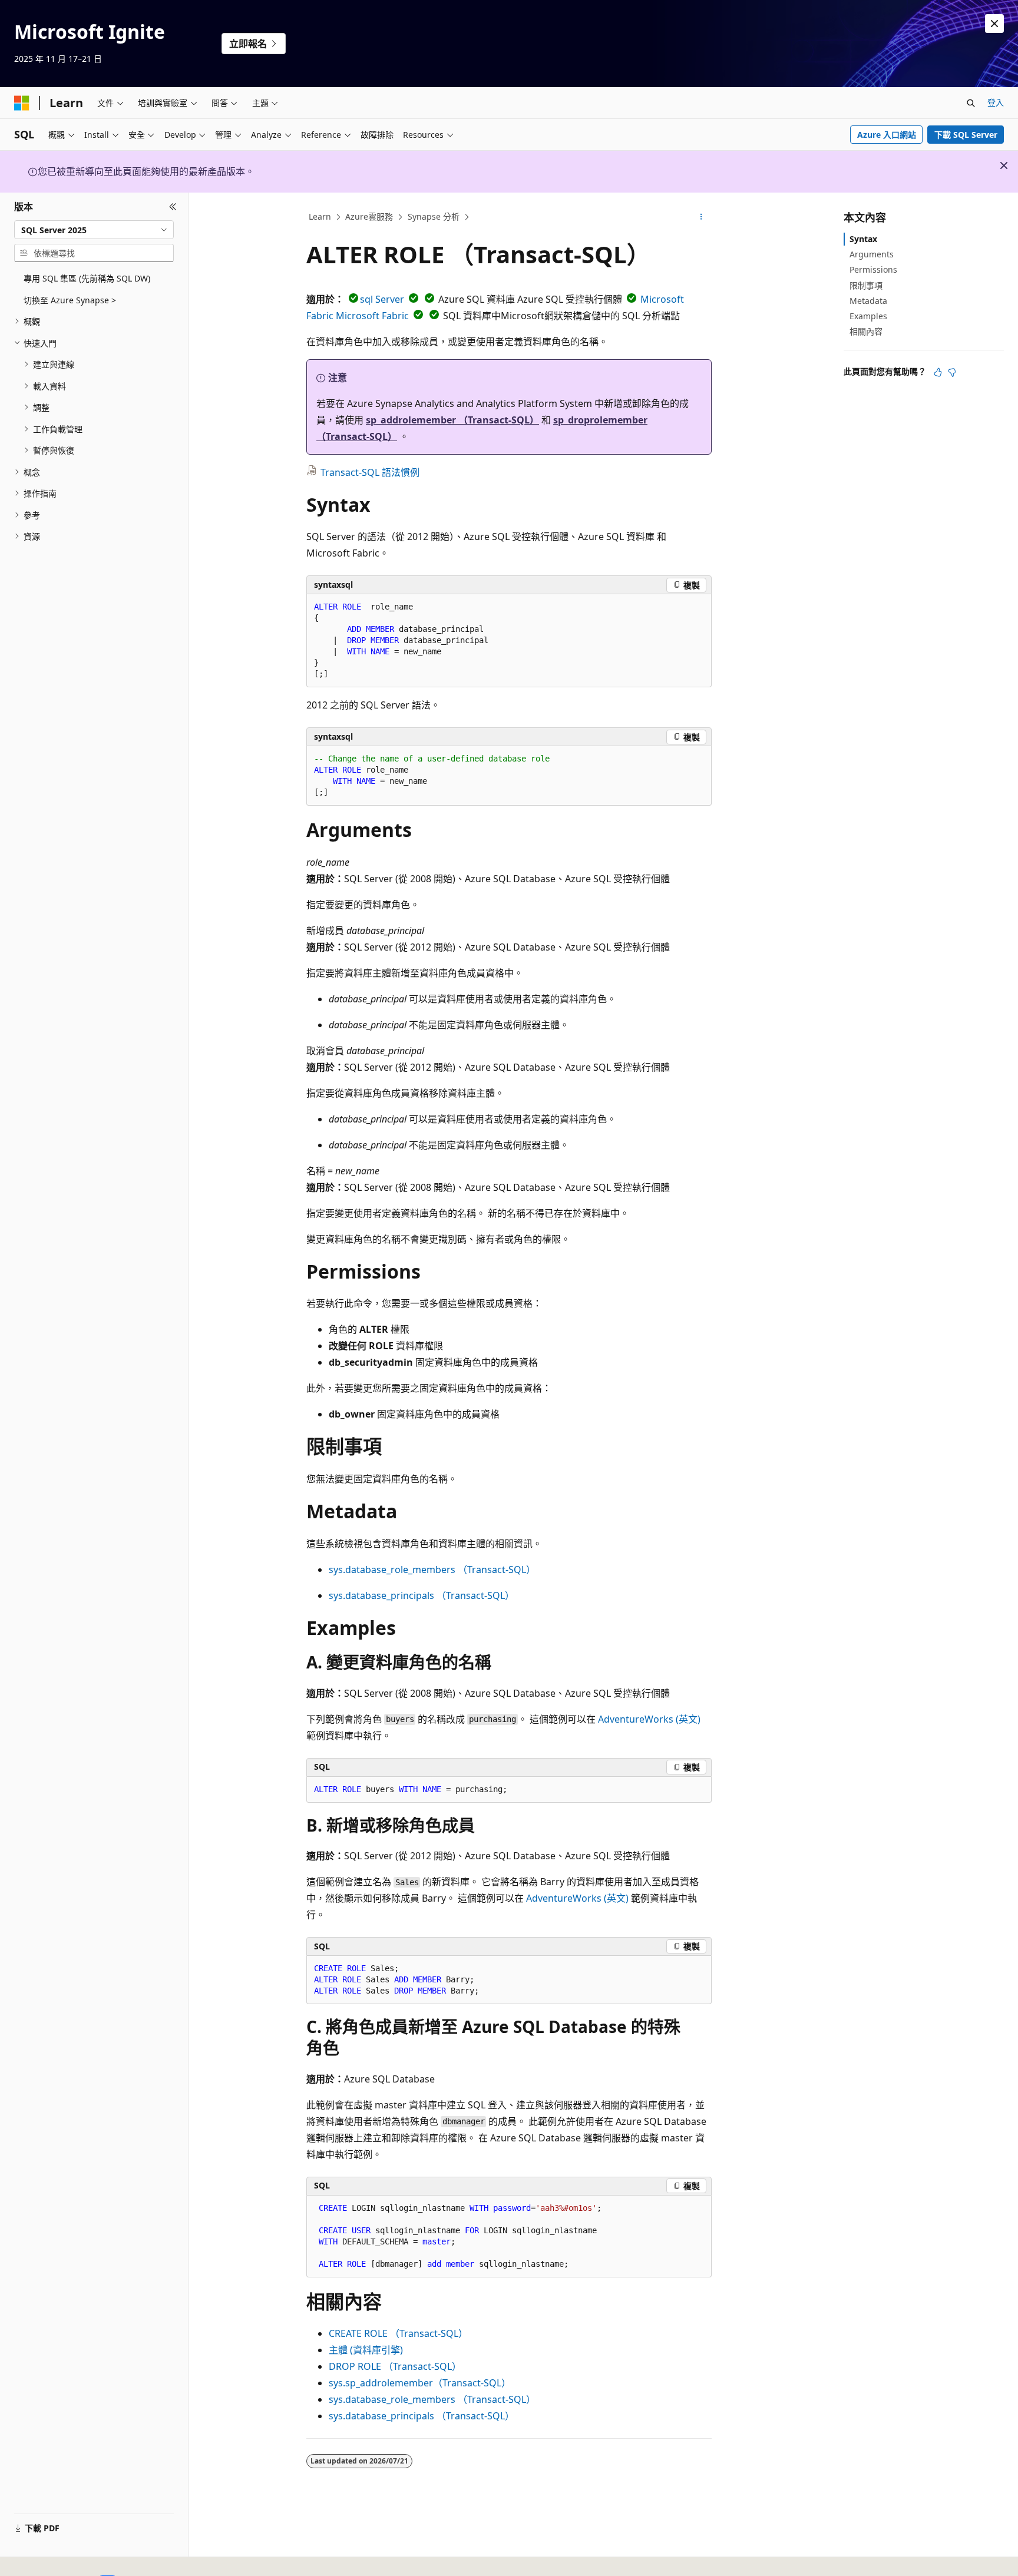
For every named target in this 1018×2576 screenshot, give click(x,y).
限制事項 (866, 285)
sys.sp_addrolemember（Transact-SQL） (420, 2383)
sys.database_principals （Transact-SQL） (422, 1595)
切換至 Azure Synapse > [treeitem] (70, 300)
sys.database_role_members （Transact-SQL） (432, 1570)
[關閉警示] (994, 24)
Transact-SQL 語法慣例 (370, 472)
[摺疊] (173, 207)
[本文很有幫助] (938, 372)
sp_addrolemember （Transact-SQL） (452, 420)
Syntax (863, 239)
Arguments (872, 254)
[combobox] (94, 230)
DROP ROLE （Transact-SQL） (395, 2366)
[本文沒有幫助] (952, 372)
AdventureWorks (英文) (649, 1719)
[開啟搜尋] (971, 103)
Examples (868, 316)
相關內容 (866, 331)
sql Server (382, 299)
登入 (996, 102)
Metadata (868, 301)
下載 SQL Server (966, 135)
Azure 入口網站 (887, 135)
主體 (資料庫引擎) (366, 2350)
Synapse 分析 (434, 216)
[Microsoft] (22, 103)
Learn (320, 216)
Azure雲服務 (369, 216)
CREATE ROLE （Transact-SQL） (398, 2333)
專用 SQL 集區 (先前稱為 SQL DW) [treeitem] (87, 278)
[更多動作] (701, 217)
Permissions (873, 269)
